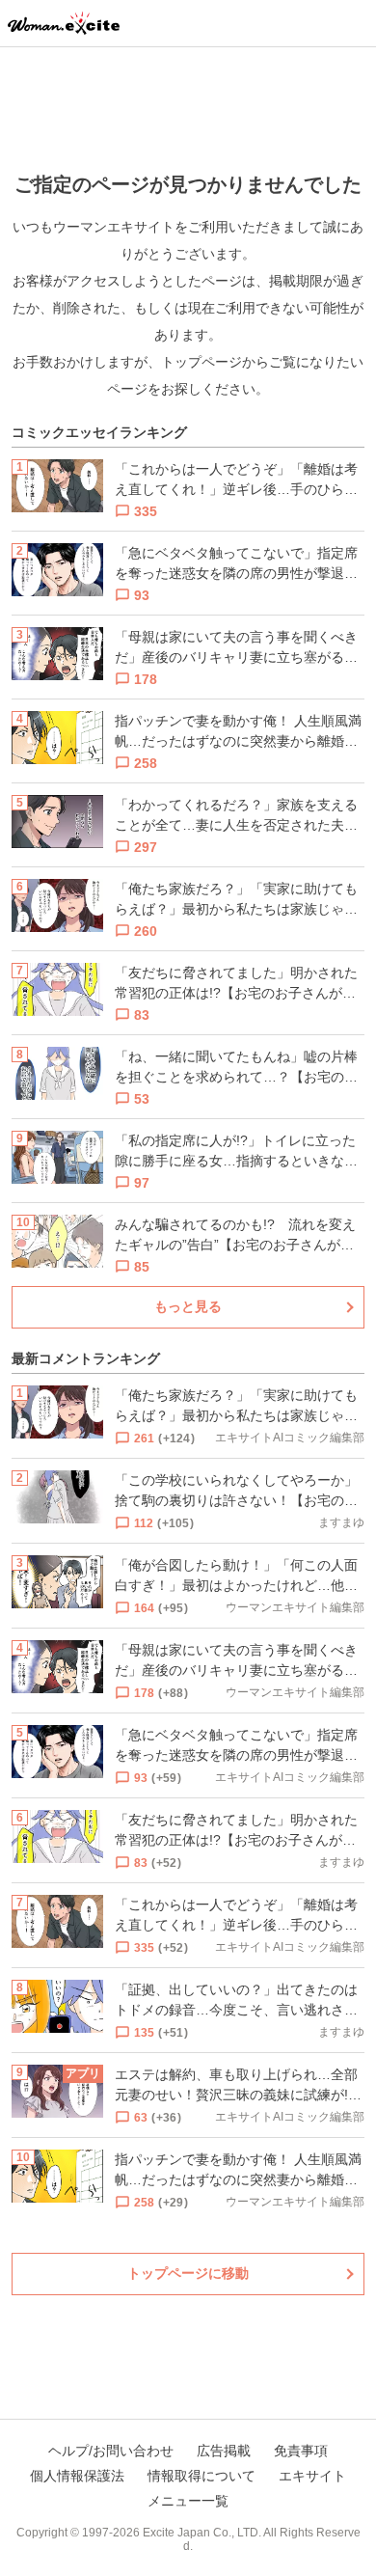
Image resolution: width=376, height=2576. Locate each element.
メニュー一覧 (188, 2501)
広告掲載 (224, 2451)
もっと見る (188, 1306)
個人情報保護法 (77, 2476)
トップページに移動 (188, 2273)
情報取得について (201, 2476)
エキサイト (312, 2476)
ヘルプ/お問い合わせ (111, 2451)
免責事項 (301, 2451)
